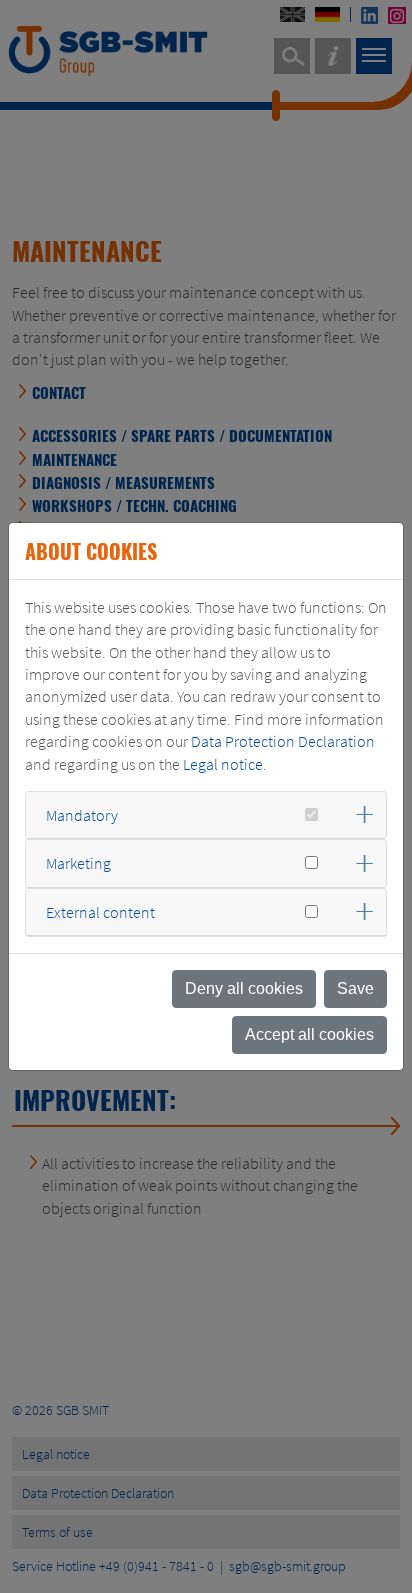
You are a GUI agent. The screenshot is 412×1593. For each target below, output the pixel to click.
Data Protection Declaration (283, 741)
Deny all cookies (244, 988)
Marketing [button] (78, 863)
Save (355, 988)
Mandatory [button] (82, 815)
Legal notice (223, 764)
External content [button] (100, 912)
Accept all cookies (309, 1034)
